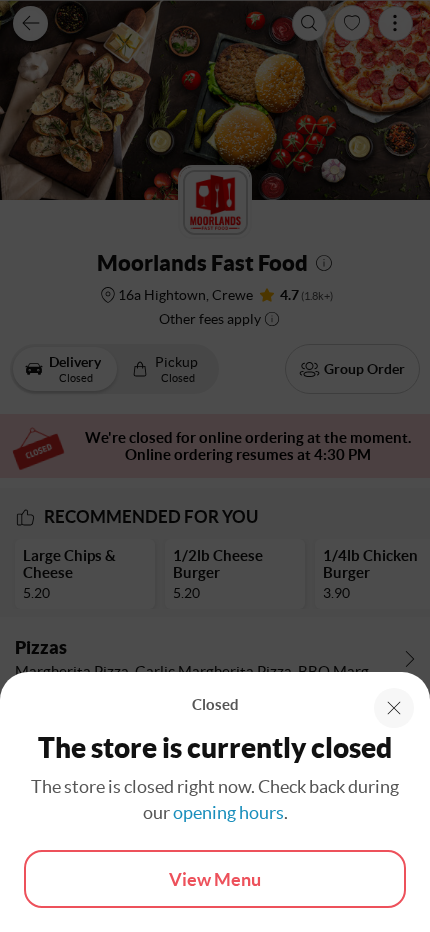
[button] (394, 708)
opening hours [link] (228, 812)
